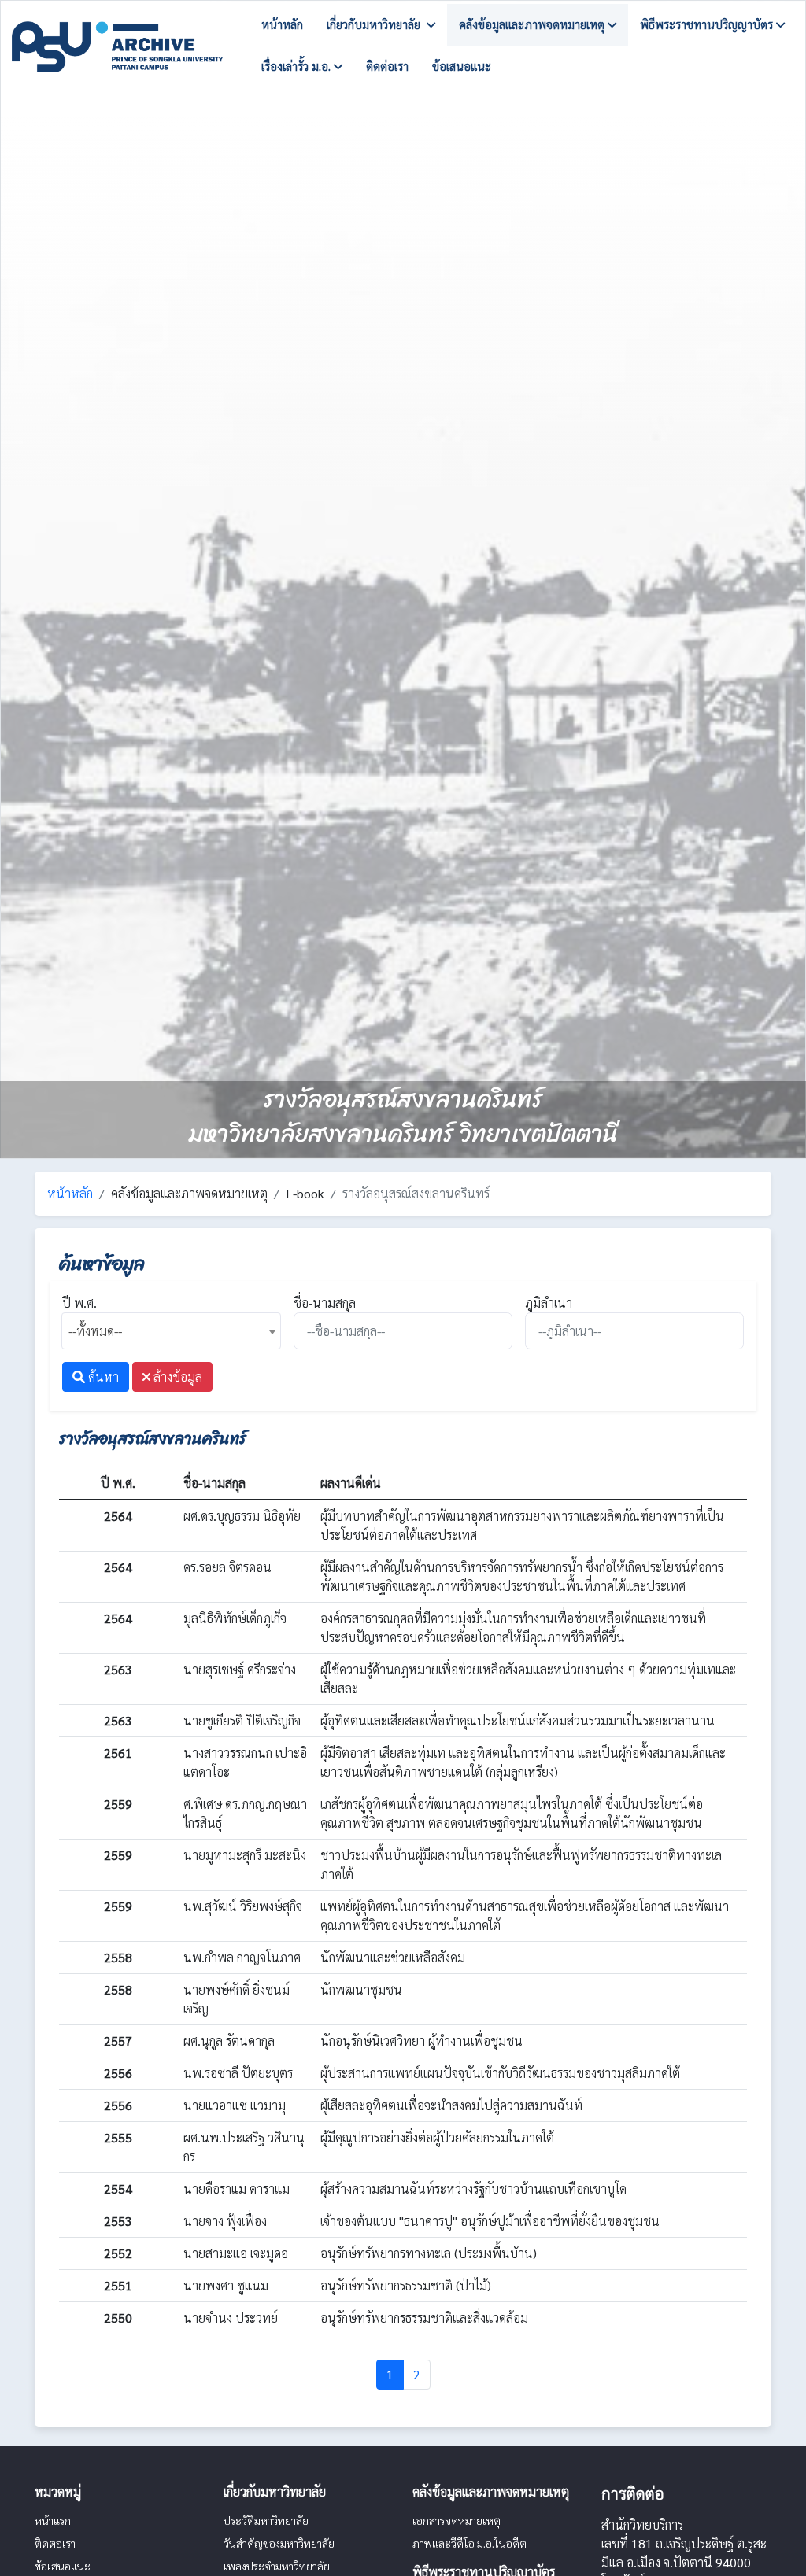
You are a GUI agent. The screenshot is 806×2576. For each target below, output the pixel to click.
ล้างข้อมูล (176, 1377)
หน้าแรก (53, 2520)
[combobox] (171, 1331)
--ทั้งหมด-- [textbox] (95, 1331)
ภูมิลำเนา (549, 1303)
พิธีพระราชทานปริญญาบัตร (708, 24)
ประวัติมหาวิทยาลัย (266, 2520)
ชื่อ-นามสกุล (325, 1303)
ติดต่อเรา (387, 66)
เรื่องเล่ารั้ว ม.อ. (298, 66)
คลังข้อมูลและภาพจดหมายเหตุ (533, 24)
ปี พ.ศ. (79, 1303)
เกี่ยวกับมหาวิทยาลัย (377, 24)
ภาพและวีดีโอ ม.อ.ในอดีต (470, 2543)
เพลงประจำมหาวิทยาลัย (277, 2566)
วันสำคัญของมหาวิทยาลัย (279, 2543)
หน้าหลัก (282, 24)
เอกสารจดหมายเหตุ (457, 2520)
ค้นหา (102, 1377)
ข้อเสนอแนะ (462, 66)
